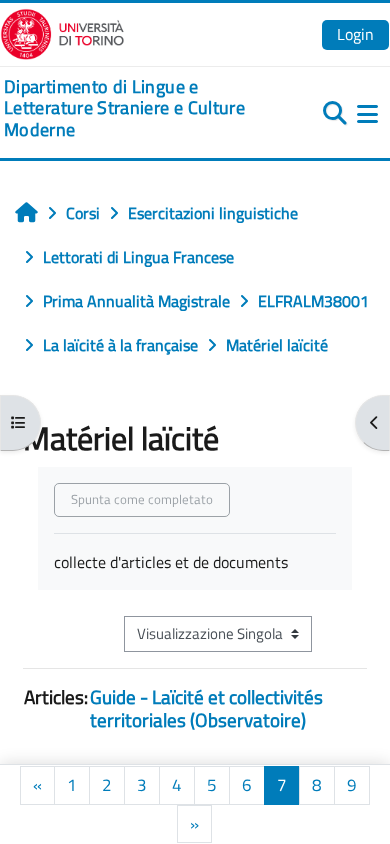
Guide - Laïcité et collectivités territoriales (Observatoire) (206, 708)
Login (355, 34)
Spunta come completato (142, 499)
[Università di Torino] (62, 32)
